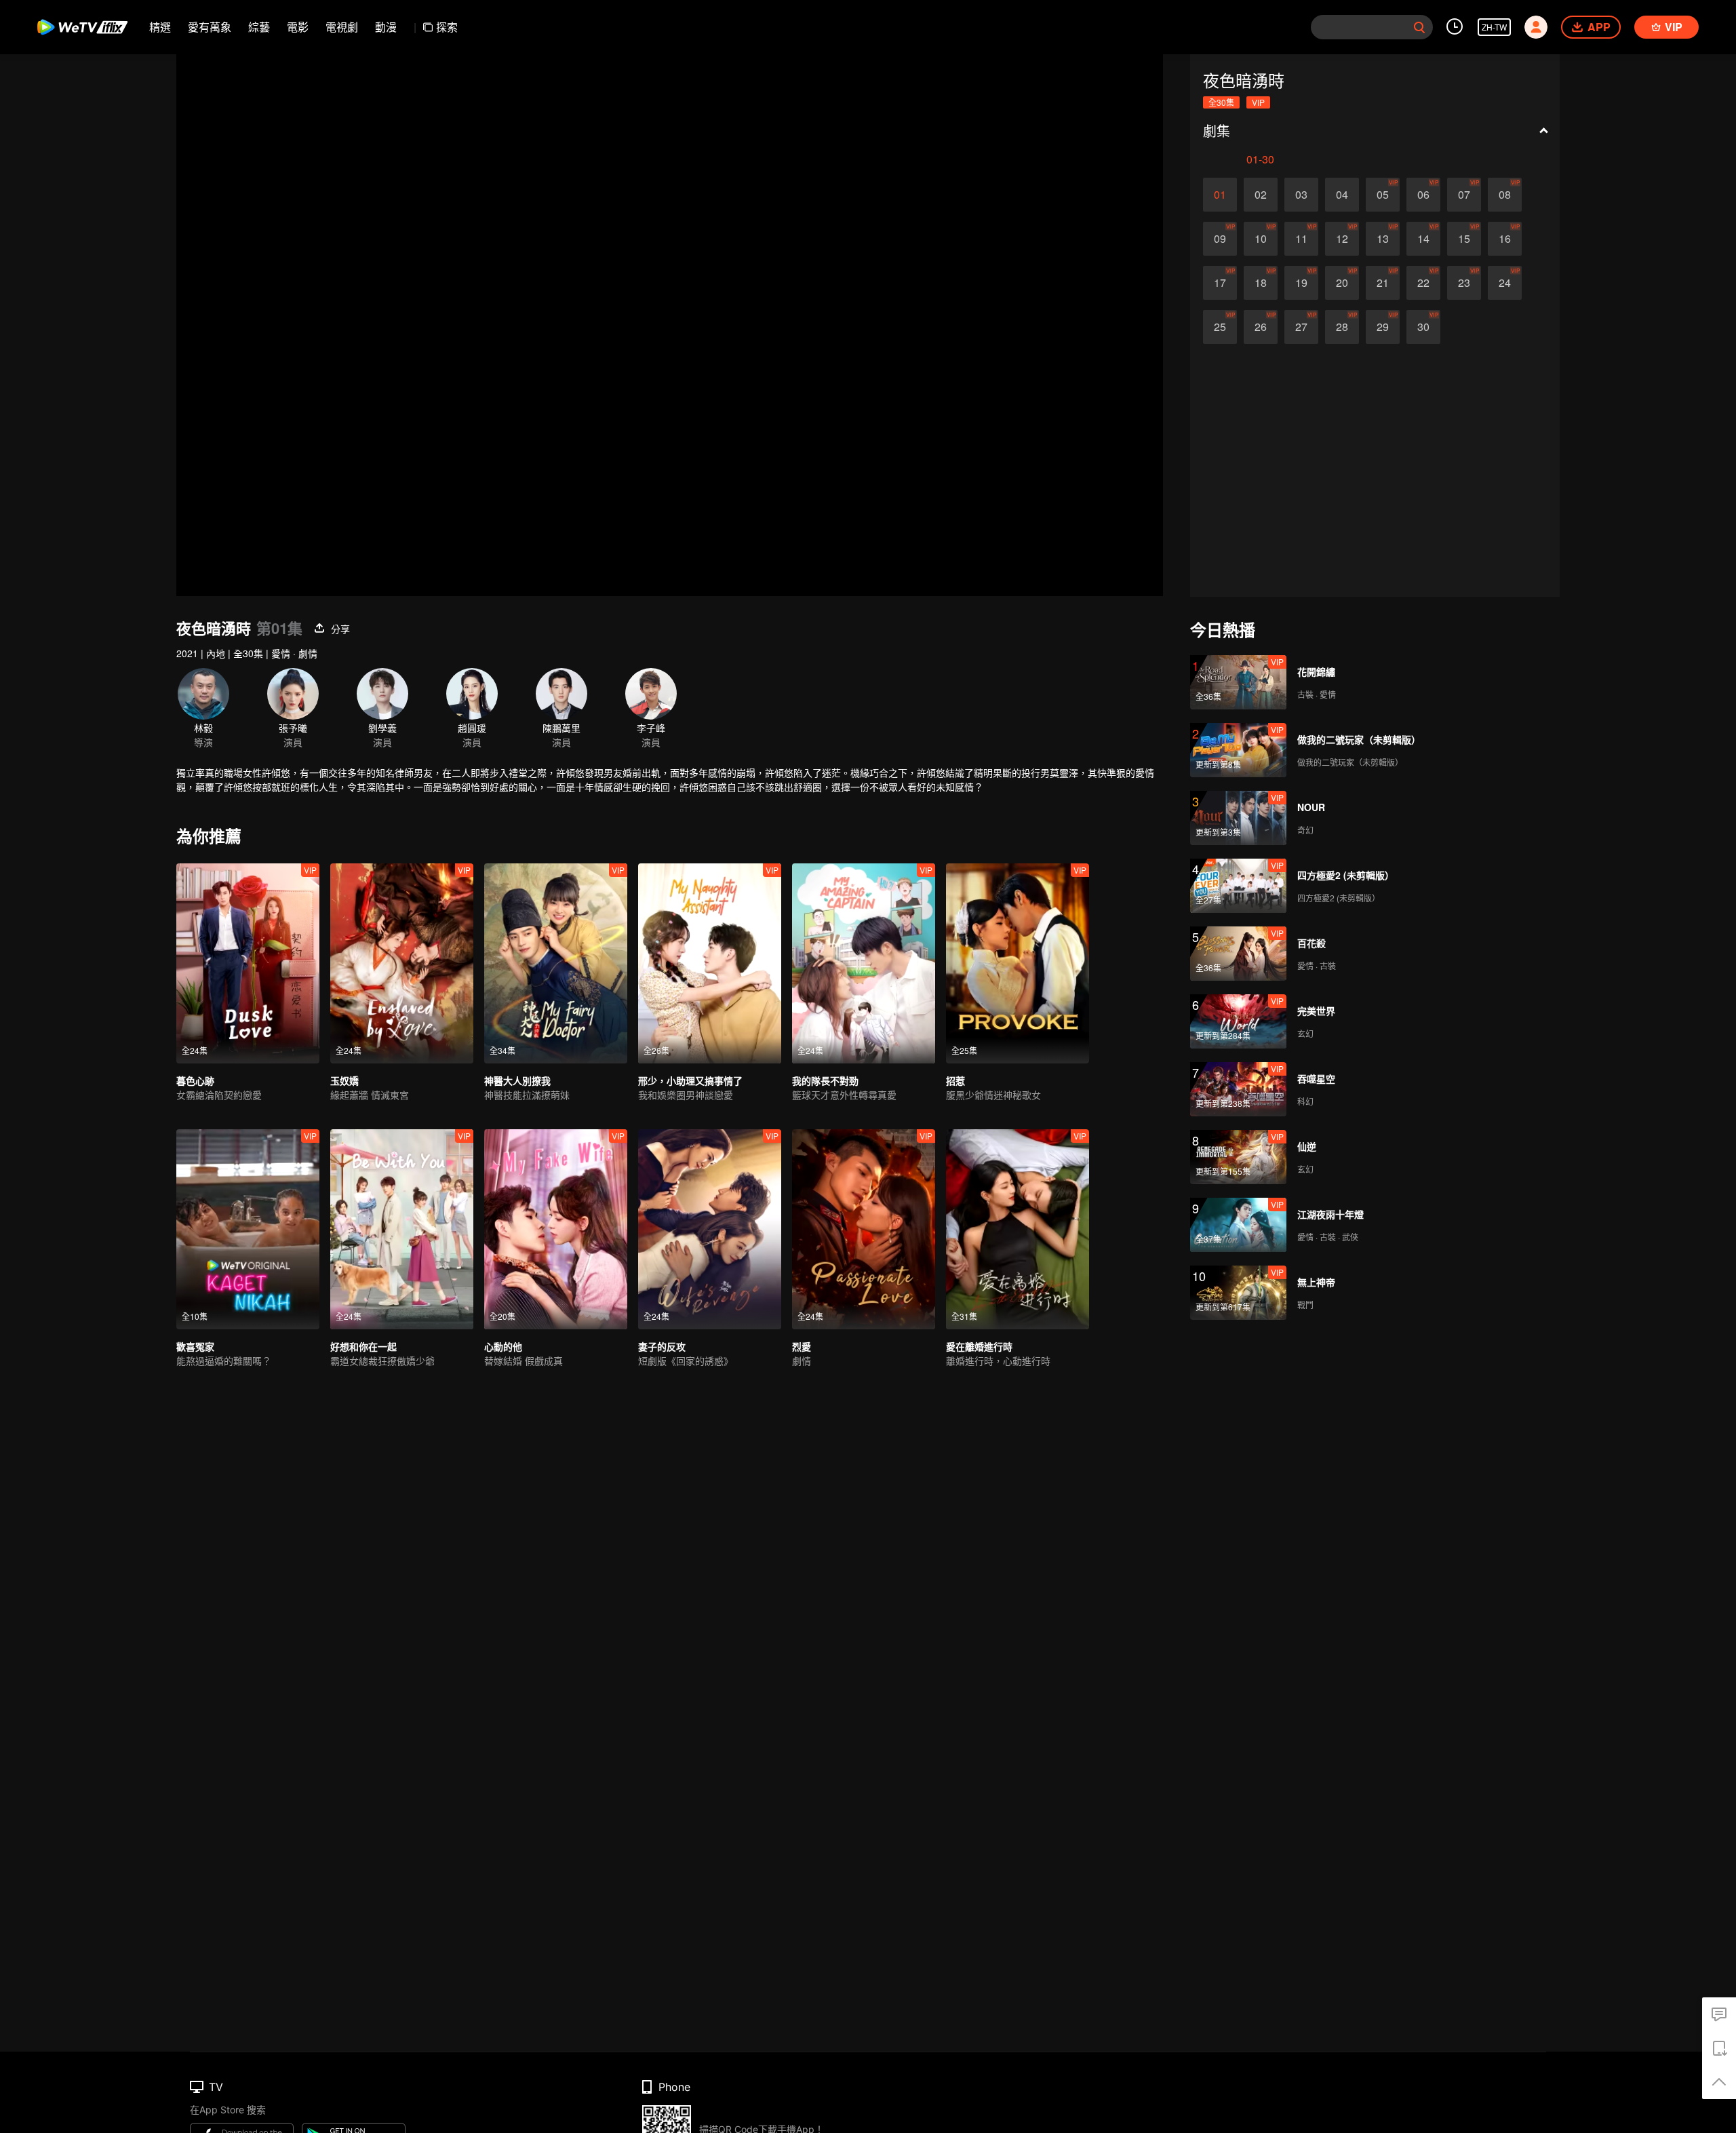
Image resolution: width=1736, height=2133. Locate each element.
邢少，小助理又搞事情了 (690, 1080)
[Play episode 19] (1301, 283)
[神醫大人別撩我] (556, 963)
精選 (160, 27)
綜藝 (259, 27)
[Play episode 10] (1261, 239)
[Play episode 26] (1261, 327)
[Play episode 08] (1505, 195)
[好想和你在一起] (402, 1229)
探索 (447, 27)
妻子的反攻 (662, 1346)
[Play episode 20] (1342, 283)
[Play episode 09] (1220, 239)
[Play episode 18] (1261, 283)
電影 (298, 27)
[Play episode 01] (1220, 195)
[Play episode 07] (1464, 195)
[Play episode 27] (1301, 327)
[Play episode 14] (1423, 239)
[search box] (1419, 27)
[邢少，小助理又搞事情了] (710, 963)
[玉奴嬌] (402, 963)
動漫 (386, 27)
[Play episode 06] (1423, 195)
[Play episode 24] (1505, 283)
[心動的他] (556, 1229)
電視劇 (342, 27)
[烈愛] (864, 1229)
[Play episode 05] (1383, 195)
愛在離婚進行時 (979, 1346)
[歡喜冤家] (248, 1229)
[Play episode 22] (1423, 283)
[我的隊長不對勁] (864, 963)
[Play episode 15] (1464, 239)
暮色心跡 (195, 1080)
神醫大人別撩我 (517, 1080)
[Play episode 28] (1342, 327)
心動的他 (503, 1346)
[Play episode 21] (1383, 283)
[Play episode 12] (1342, 239)
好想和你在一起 (363, 1346)
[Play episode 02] (1261, 195)
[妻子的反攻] (710, 1229)
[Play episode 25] (1220, 327)
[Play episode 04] (1342, 195)
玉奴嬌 (344, 1080)
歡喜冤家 (195, 1346)
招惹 (955, 1080)
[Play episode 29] (1383, 327)
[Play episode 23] (1464, 283)
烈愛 (802, 1346)
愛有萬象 (210, 27)
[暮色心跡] (248, 963)
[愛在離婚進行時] (1018, 1229)
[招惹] (1018, 963)
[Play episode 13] (1383, 239)
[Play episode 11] (1301, 239)
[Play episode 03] (1301, 195)
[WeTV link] (83, 27)
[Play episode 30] (1423, 327)
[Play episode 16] (1505, 239)
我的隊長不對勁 (825, 1080)
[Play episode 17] (1220, 283)
